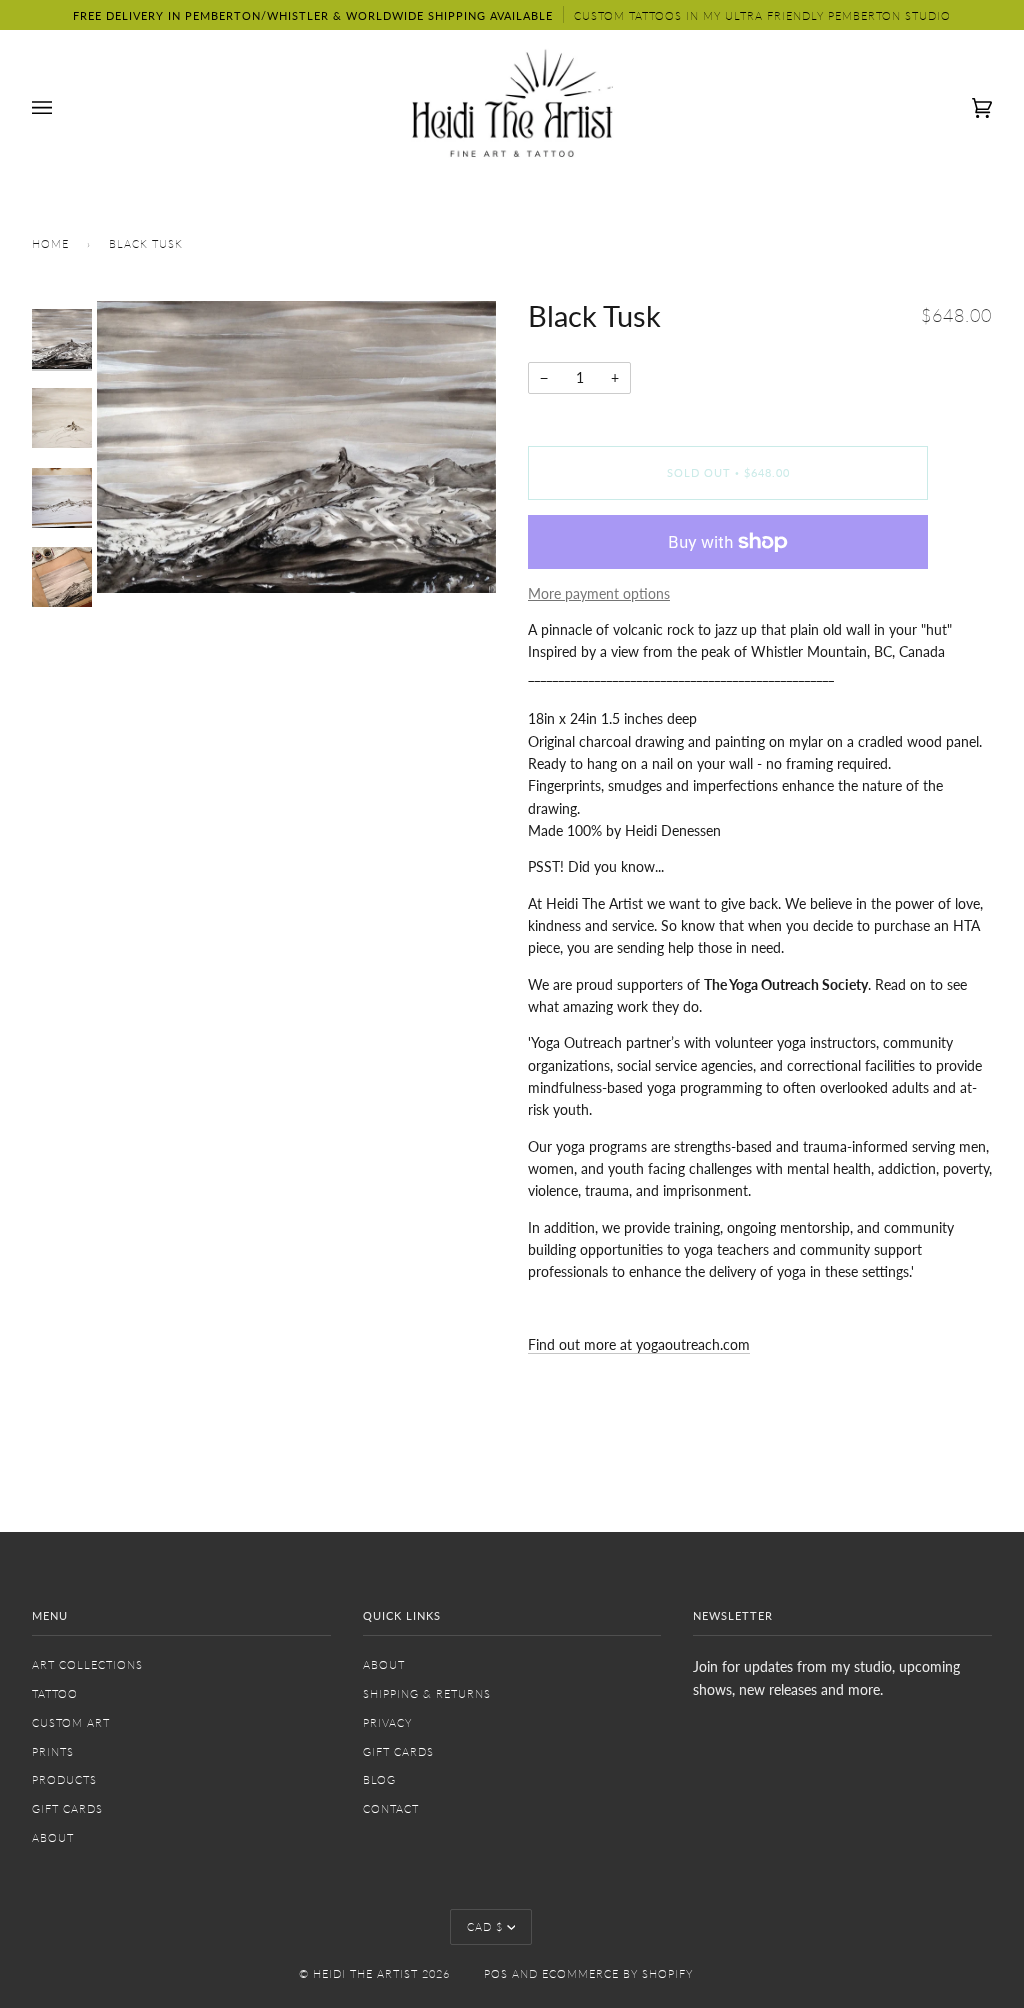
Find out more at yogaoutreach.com (639, 1344)
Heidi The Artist (365, 1973)
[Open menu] (62, 107)
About (53, 1837)
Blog (379, 1779)
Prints (53, 1751)
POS (496, 1973)
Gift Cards (67, 1808)
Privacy (387, 1722)
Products (64, 1779)
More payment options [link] (599, 593)
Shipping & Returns (427, 1693)
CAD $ (485, 1926)
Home (50, 243)
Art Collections (87, 1664)
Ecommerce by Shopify (617, 1973)
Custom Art (71, 1722)
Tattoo (55, 1693)
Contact (391, 1808)
